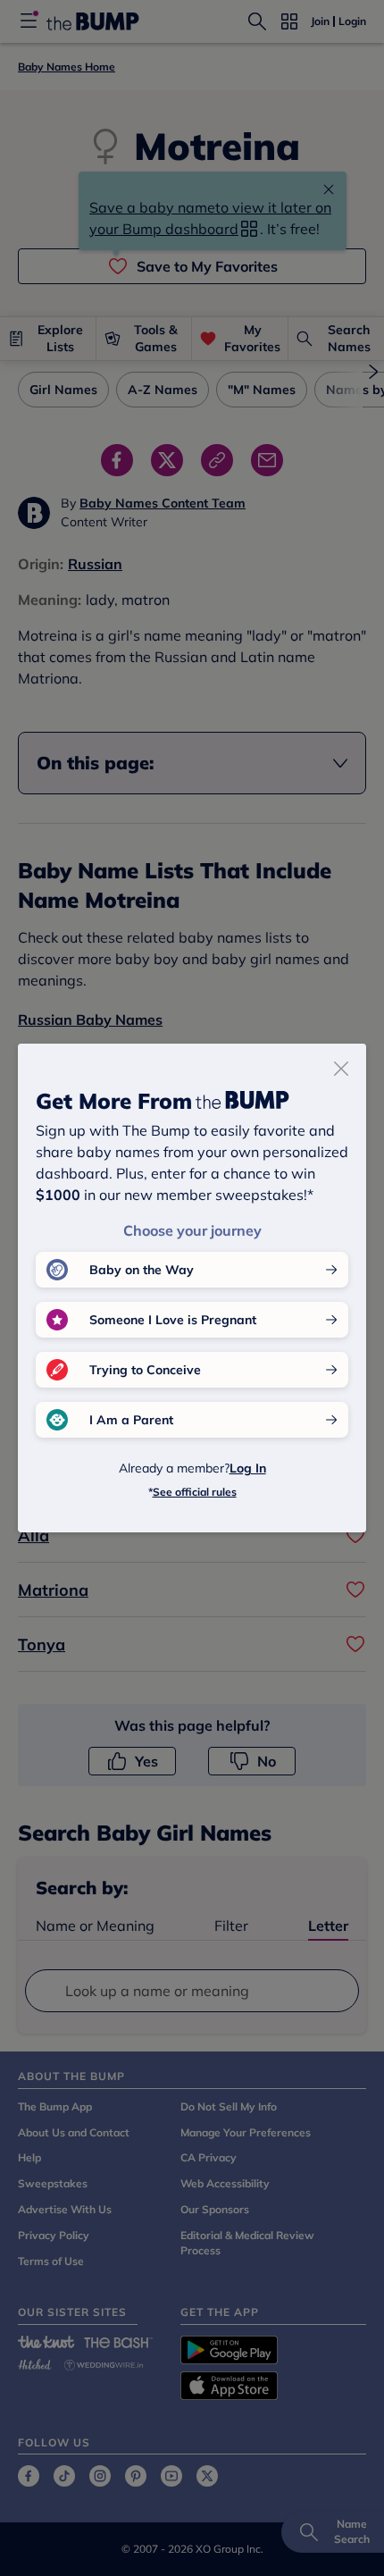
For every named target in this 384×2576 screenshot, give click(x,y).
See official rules (195, 1492)
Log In (248, 1468)
